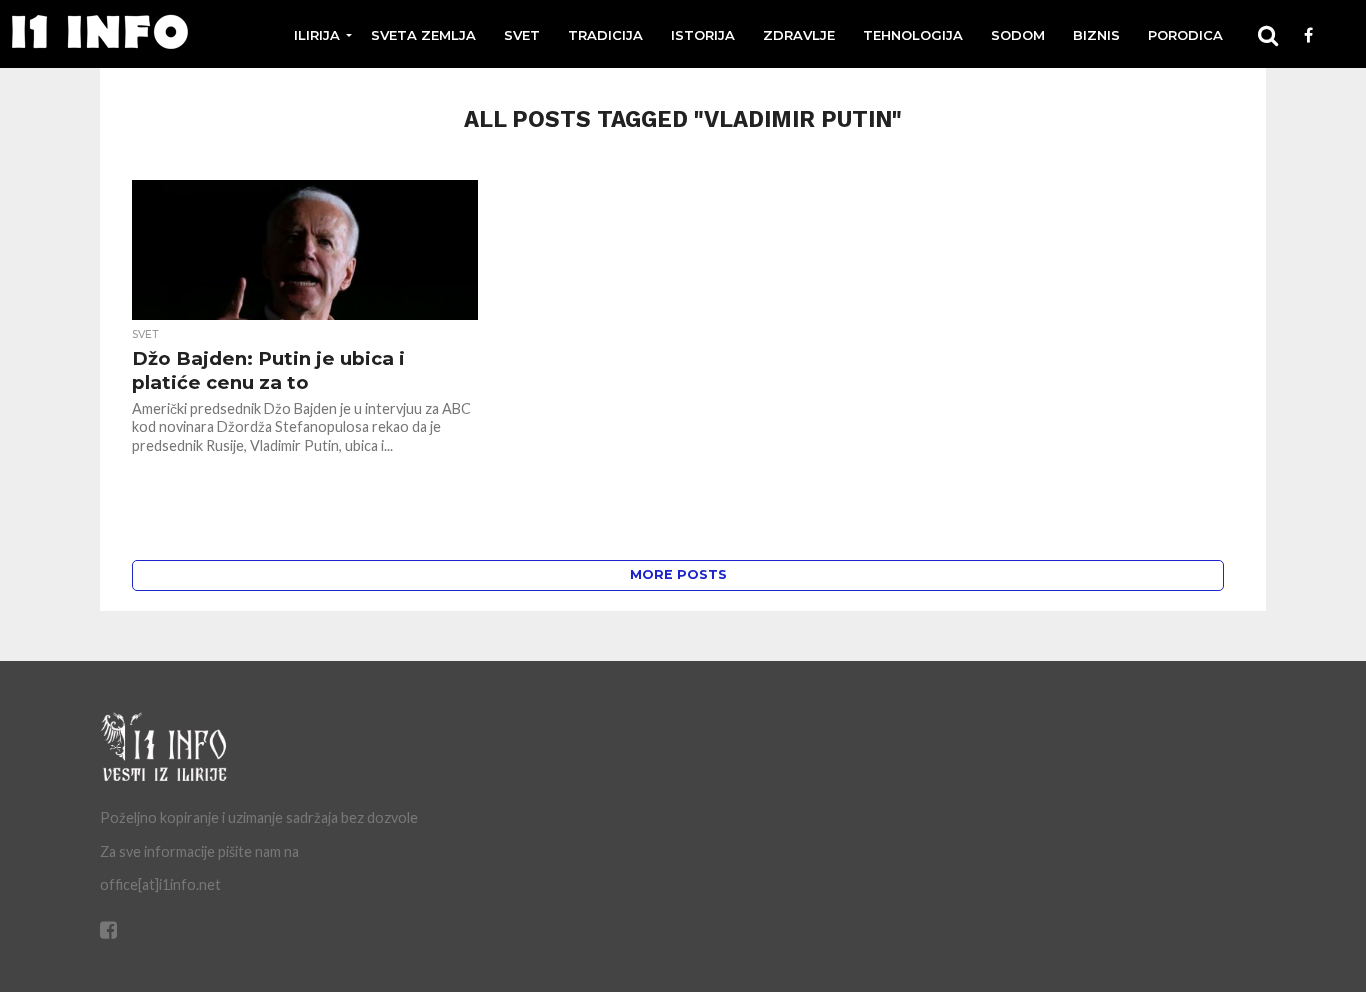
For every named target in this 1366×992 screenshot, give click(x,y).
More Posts (678, 574)
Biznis (1096, 35)
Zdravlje (799, 35)
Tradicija (605, 35)
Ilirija (317, 35)
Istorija (703, 35)
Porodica (1185, 35)
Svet (522, 35)
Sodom (1018, 35)
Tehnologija (913, 35)
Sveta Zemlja (423, 35)
